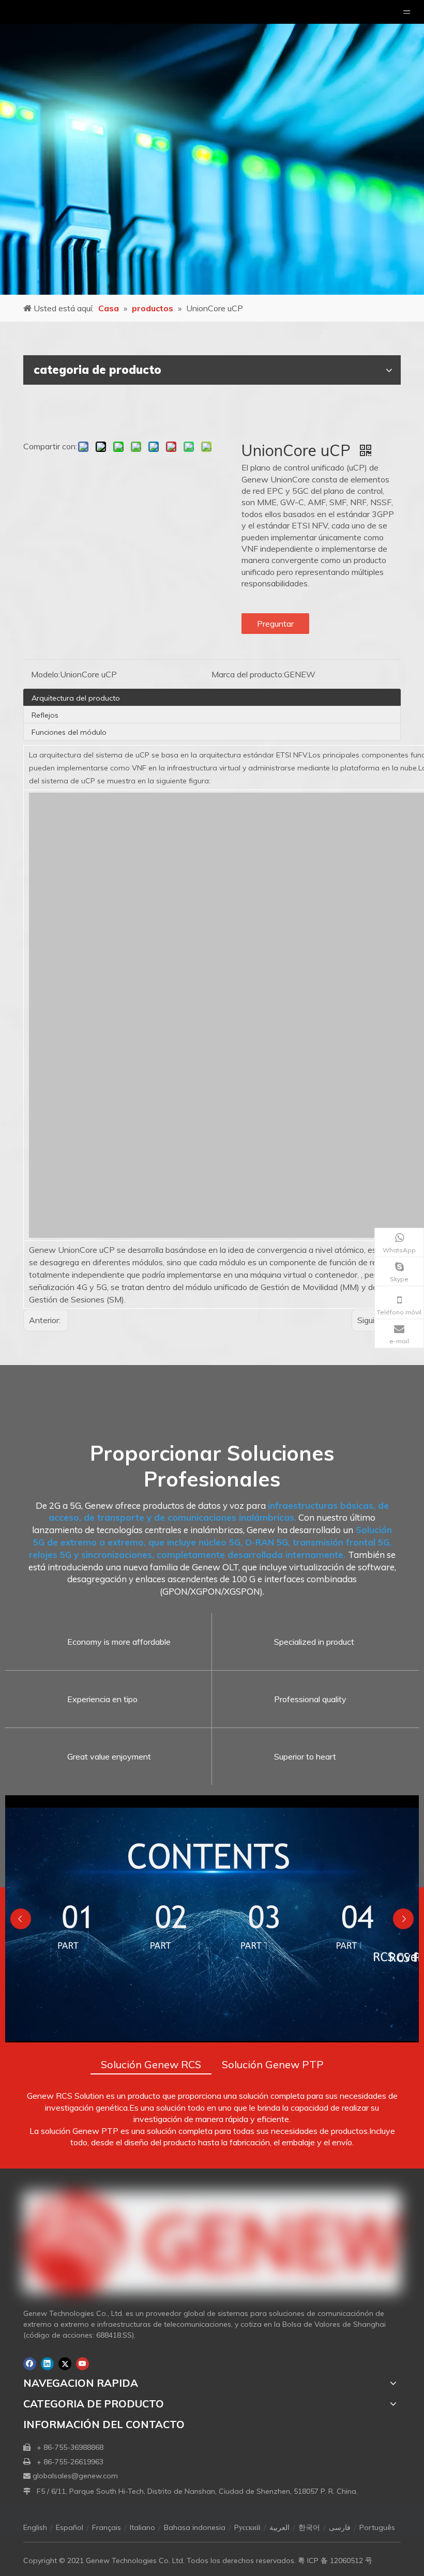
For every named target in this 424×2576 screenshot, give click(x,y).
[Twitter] (65, 2364)
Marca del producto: (248, 674)
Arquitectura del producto (76, 698)
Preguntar (275, 624)
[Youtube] (82, 2364)
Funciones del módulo (69, 732)
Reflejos (45, 715)
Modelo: (46, 674)
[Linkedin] (47, 2364)
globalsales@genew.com (75, 2476)
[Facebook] (30, 2364)
